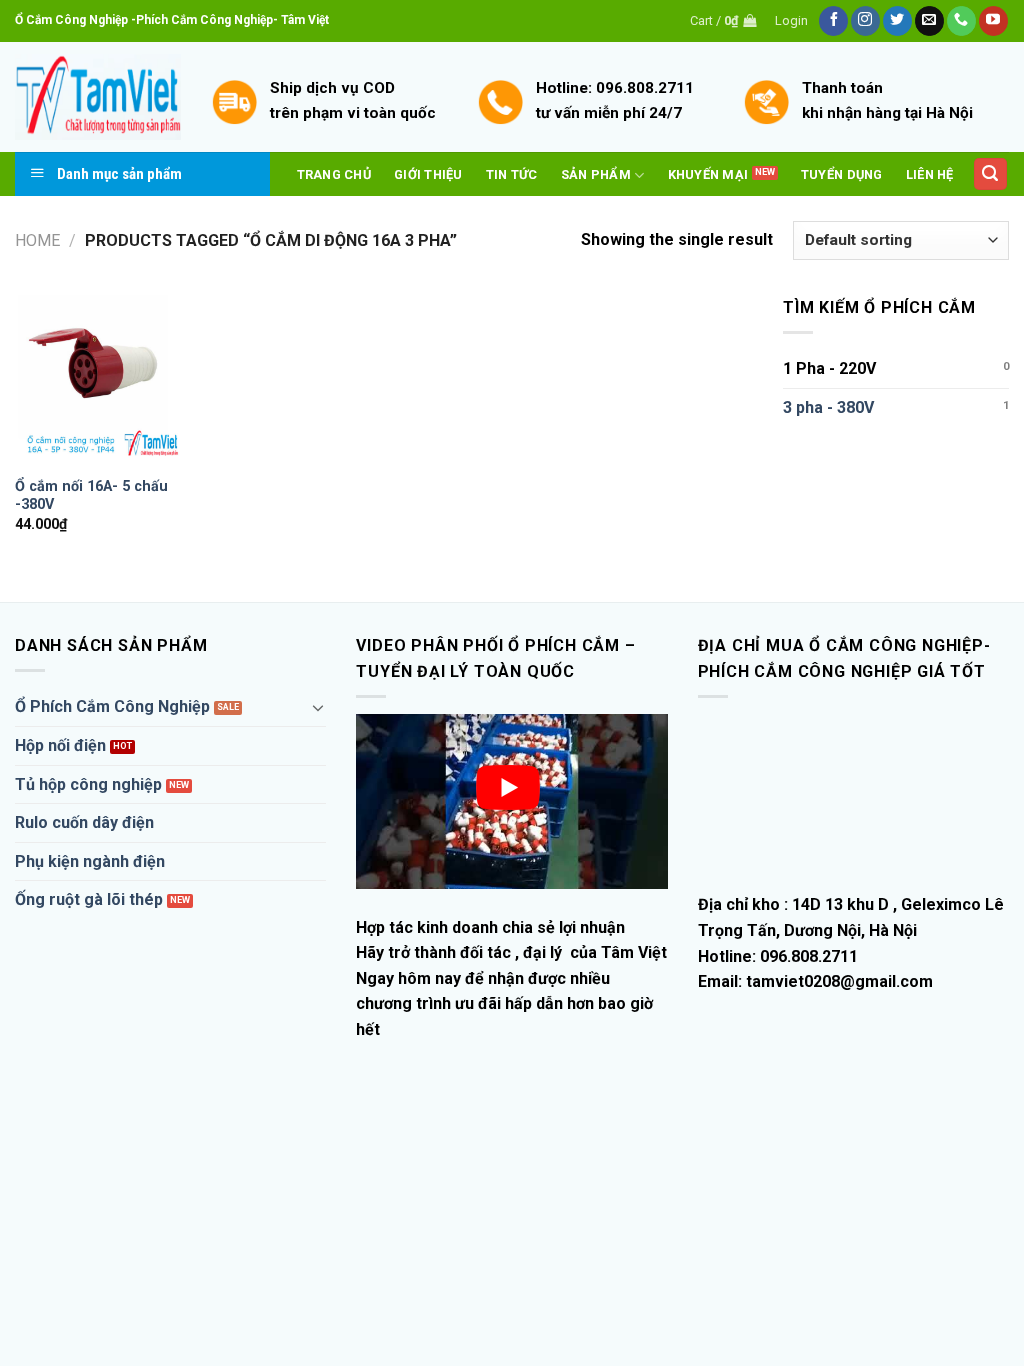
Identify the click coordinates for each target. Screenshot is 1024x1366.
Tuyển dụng (842, 174)
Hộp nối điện (60, 745)
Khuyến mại (708, 174)
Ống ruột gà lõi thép (89, 899)
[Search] (991, 174)
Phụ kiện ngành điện (90, 861)
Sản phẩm (596, 174)
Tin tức (512, 174)
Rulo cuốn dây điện (84, 822)
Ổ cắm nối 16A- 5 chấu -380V (91, 496)
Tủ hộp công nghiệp (88, 784)
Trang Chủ (334, 174)
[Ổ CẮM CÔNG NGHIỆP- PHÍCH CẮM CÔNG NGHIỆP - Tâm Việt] (98, 97)
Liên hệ (930, 174)
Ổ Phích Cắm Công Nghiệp (112, 706)
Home (37, 240)
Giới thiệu (428, 174)
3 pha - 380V (828, 407)
